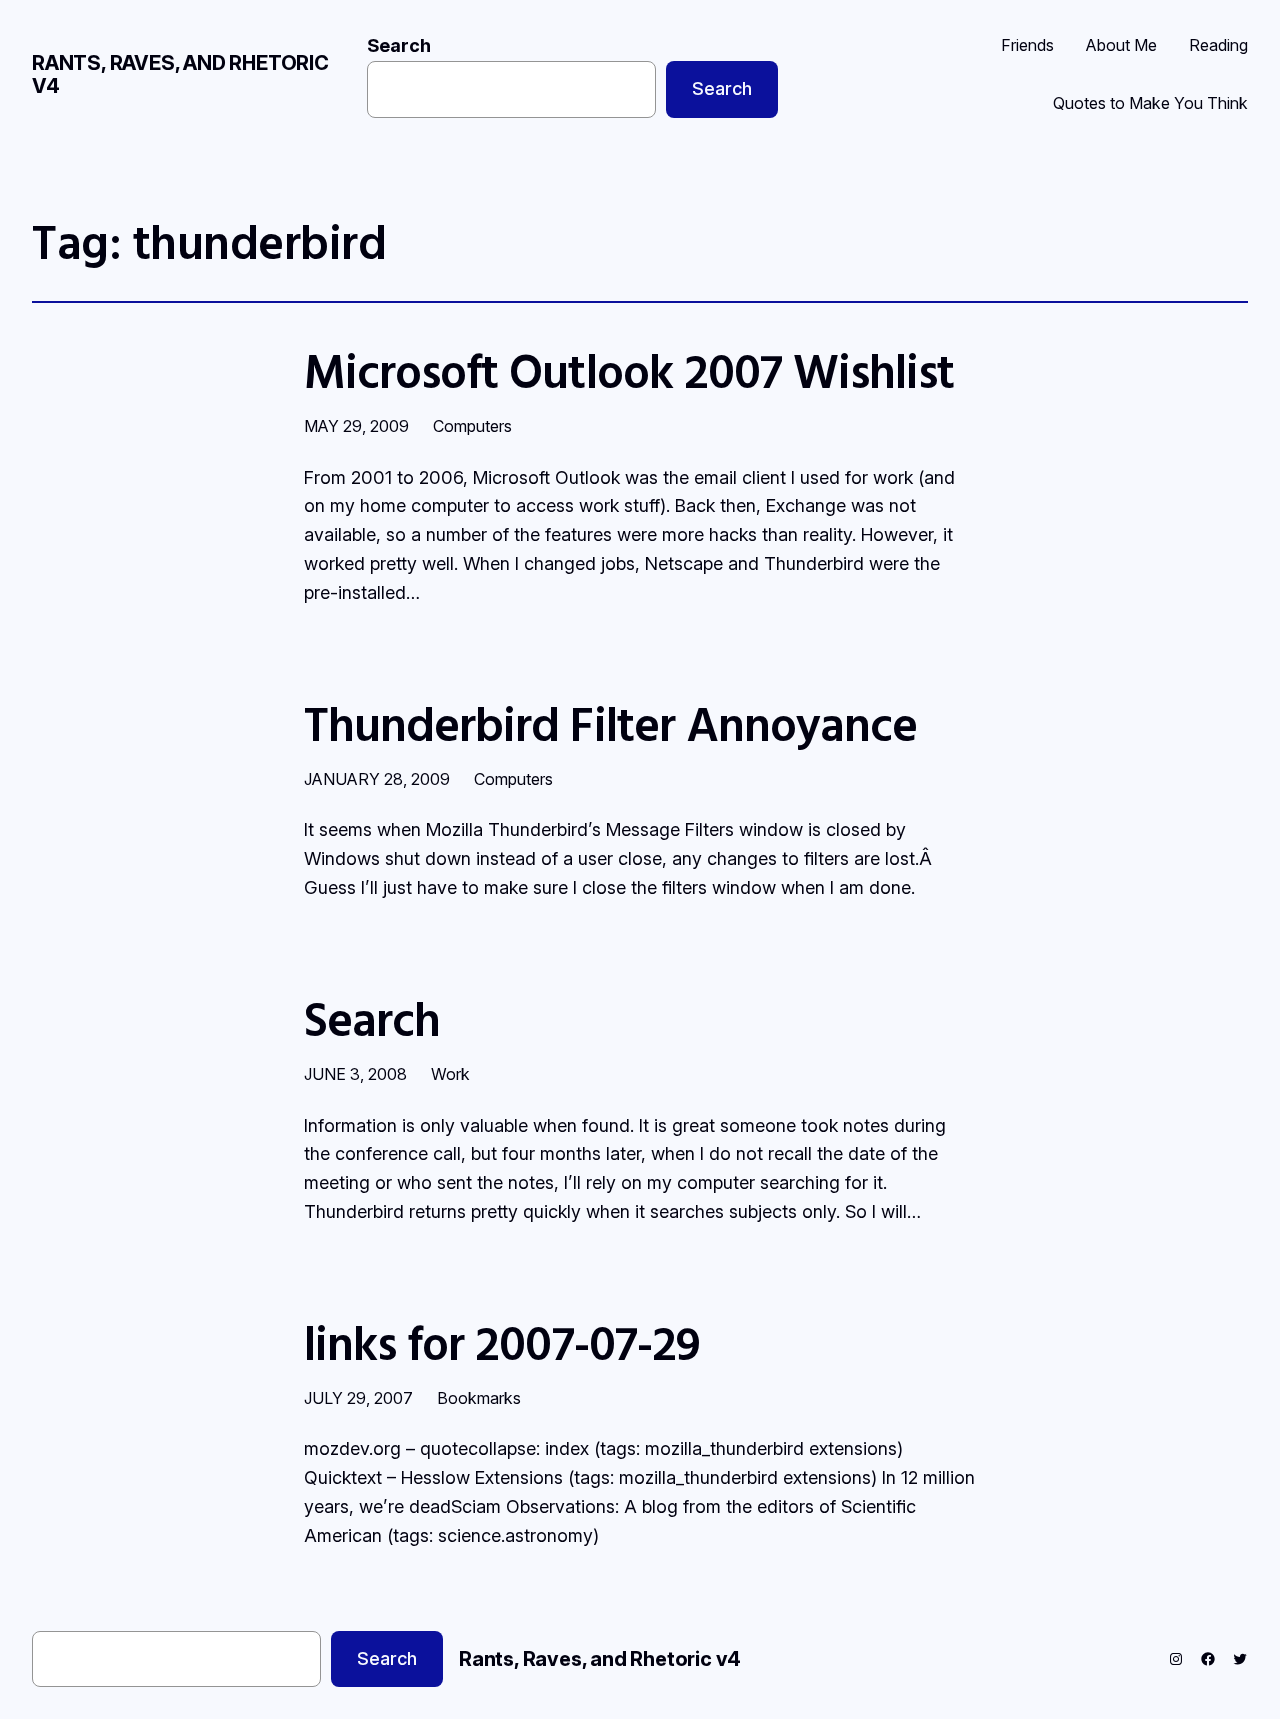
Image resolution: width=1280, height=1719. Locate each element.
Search (399, 45)
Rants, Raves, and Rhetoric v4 (180, 74)
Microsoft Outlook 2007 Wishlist (629, 370)
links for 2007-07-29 (502, 1342)
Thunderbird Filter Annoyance (610, 723)
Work (450, 1074)
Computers (472, 426)
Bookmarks (479, 1398)
